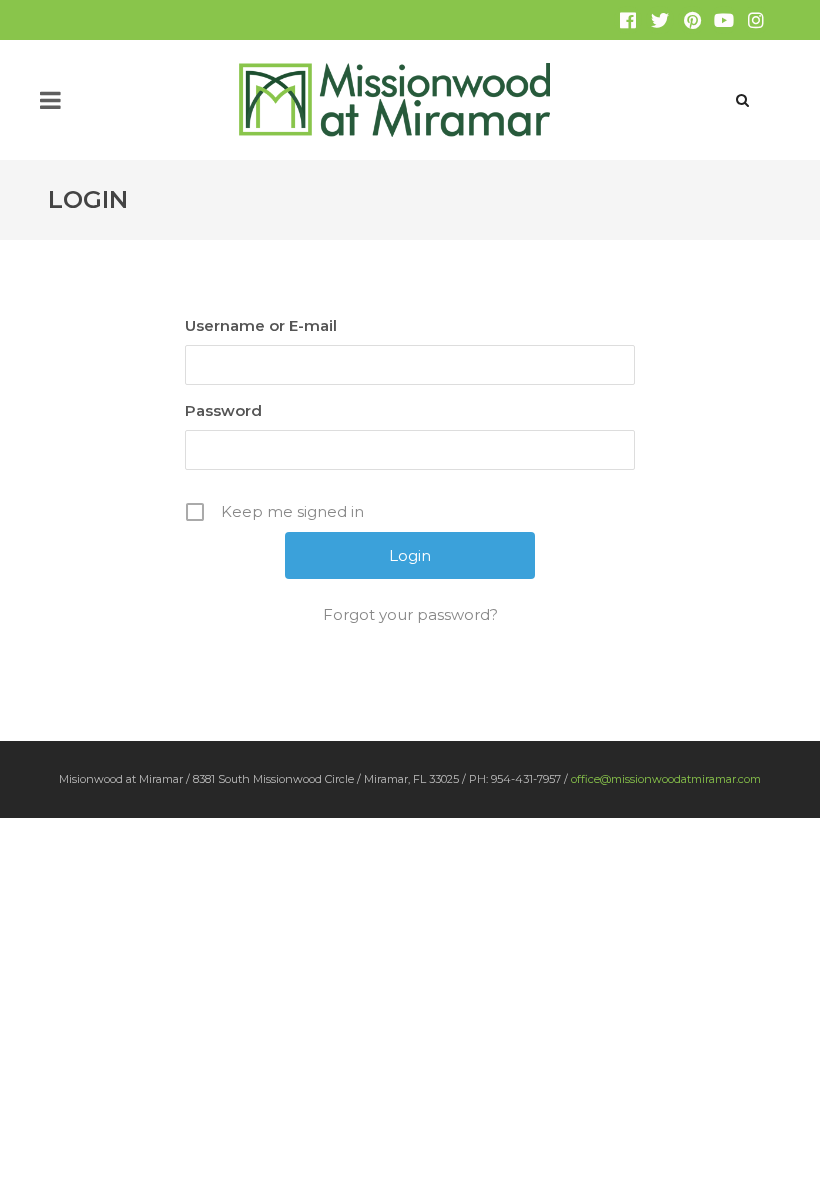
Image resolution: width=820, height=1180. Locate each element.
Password (223, 410)
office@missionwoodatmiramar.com (666, 779)
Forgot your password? (410, 614)
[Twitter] (660, 20)
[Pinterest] (692, 20)
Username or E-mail (261, 325)
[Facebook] (628, 20)
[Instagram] (756, 20)
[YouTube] (724, 20)
